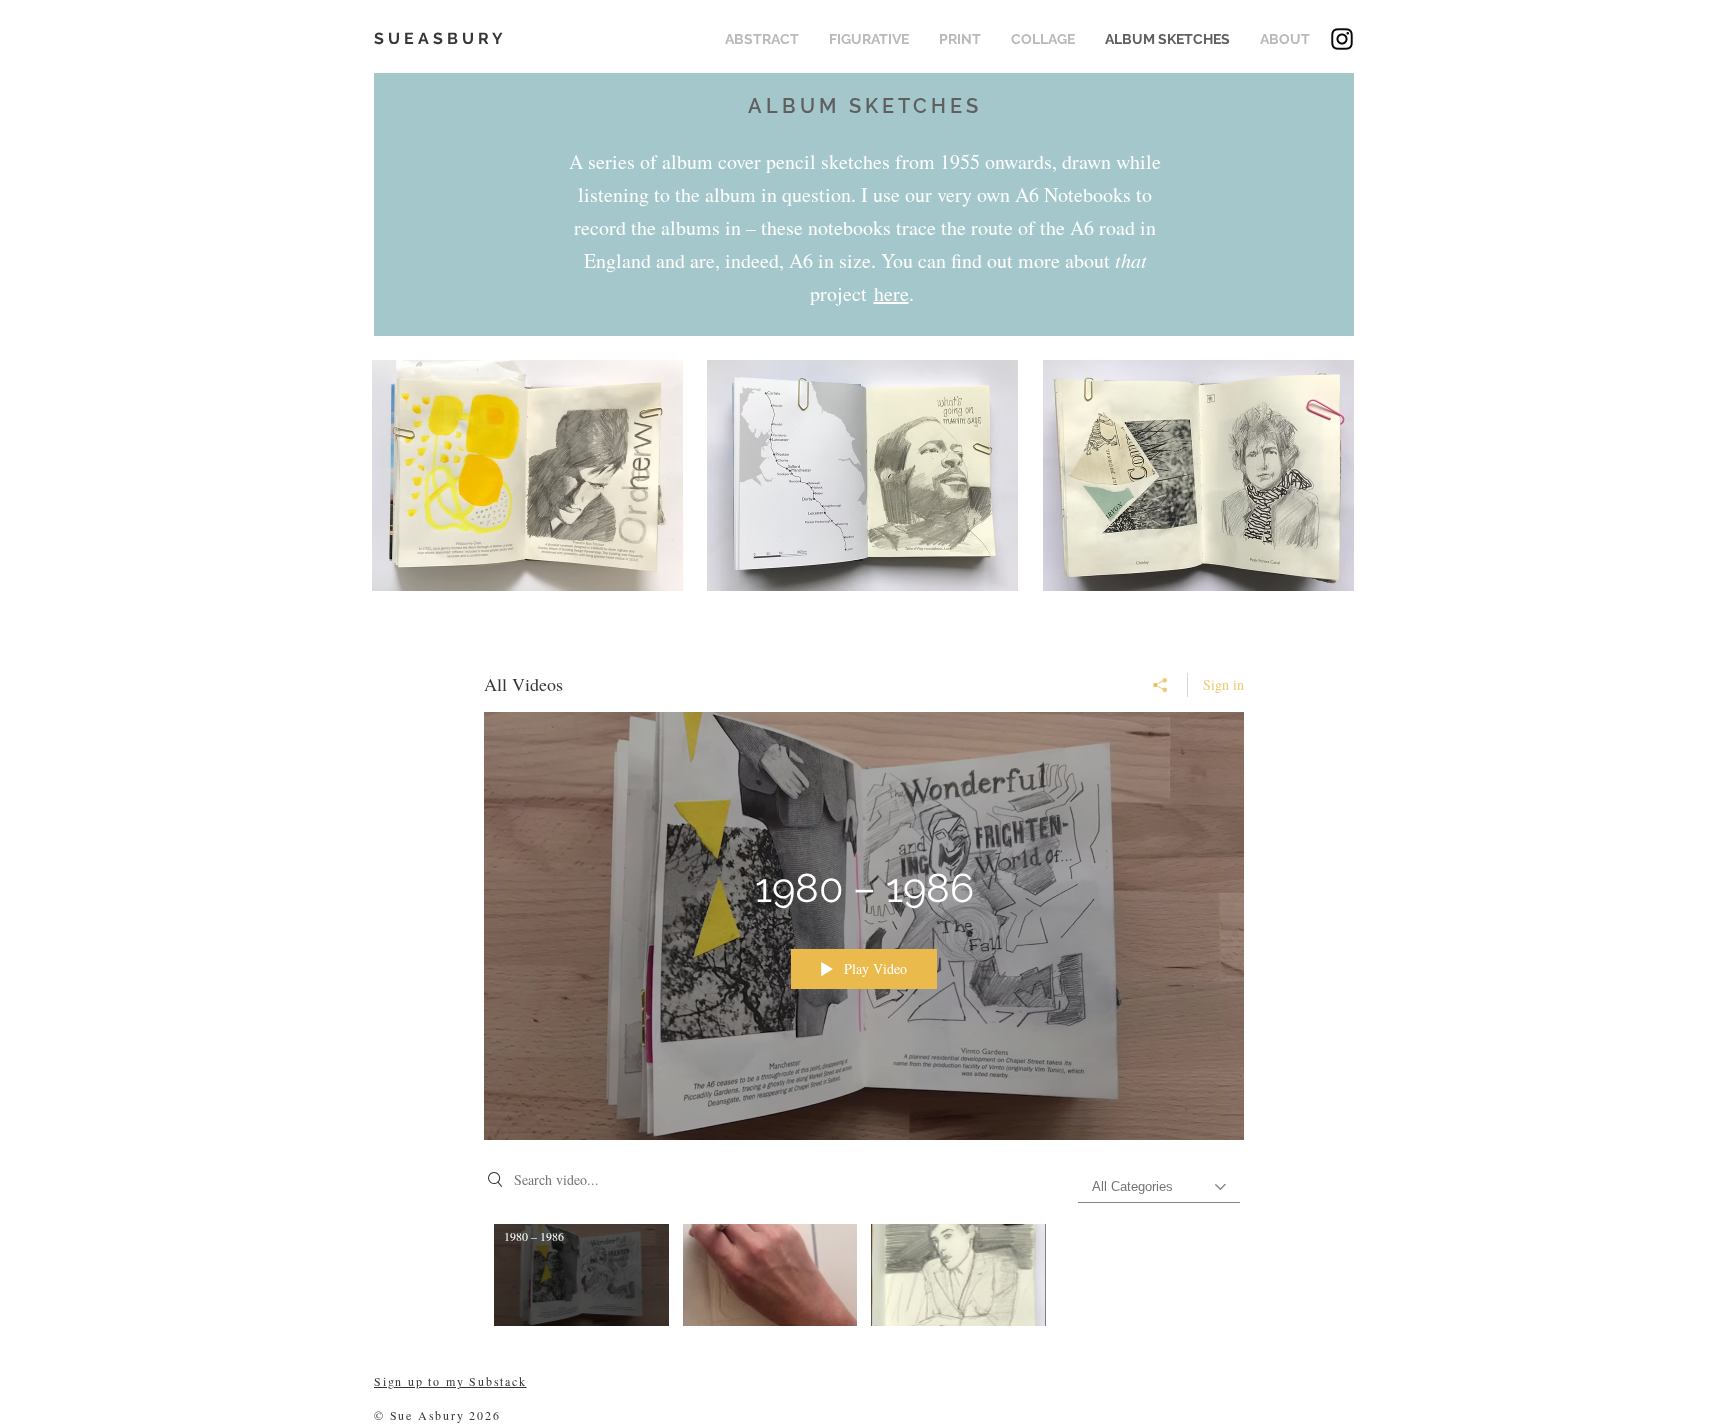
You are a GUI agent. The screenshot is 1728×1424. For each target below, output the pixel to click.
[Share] (1160, 685)
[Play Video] (581, 1274)
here (891, 293)
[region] (527, 484)
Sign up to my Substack (450, 1381)
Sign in (1223, 684)
